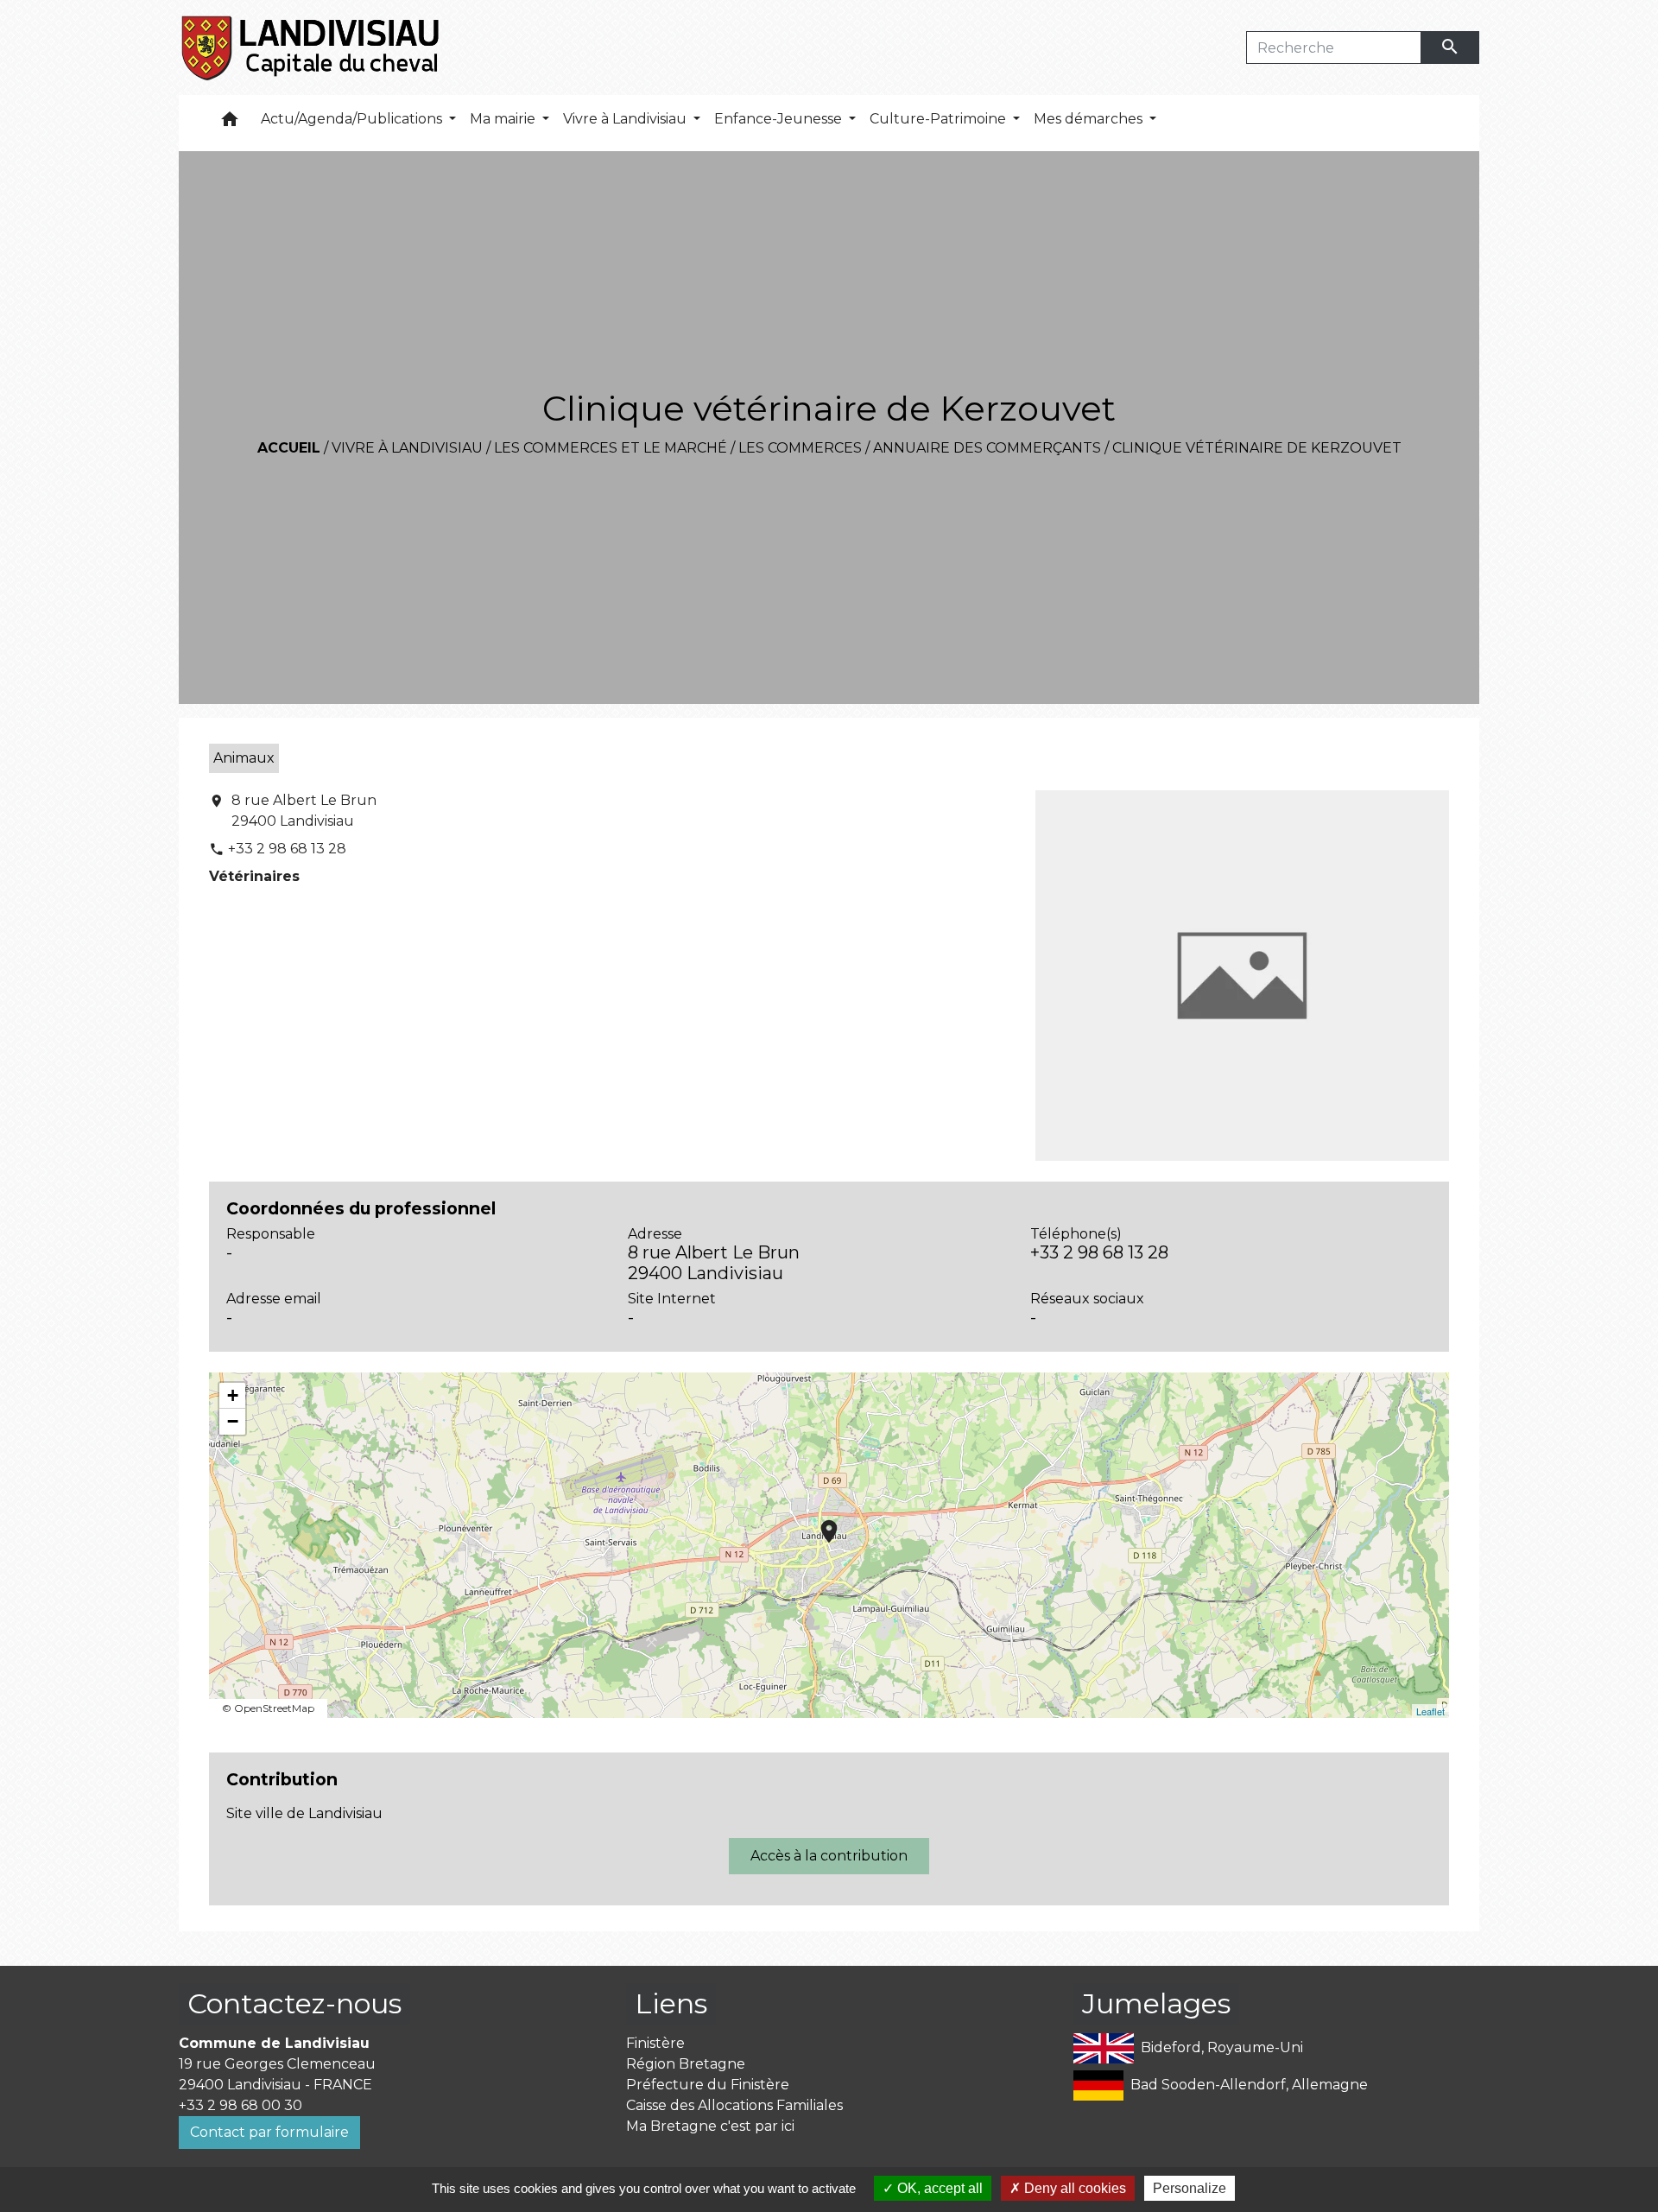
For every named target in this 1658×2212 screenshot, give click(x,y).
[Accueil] (311, 48)
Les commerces (800, 448)
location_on (820, 1523)
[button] (230, 123)
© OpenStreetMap (268, 1708)
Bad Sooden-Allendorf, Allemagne (1249, 2085)
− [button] (233, 1421)
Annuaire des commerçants (987, 448)
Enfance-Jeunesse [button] (780, 119)
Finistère (655, 2043)
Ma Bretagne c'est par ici (710, 2126)
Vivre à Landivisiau (407, 448)
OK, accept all (938, 2188)
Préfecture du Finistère (708, 2085)
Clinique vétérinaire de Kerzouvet (1257, 448)
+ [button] (233, 1395)
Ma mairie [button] (504, 119)
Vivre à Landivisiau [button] (626, 119)
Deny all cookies (1073, 2188)
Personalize (1190, 2188)
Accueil (289, 448)
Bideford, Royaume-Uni (1222, 2047)
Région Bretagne (686, 2064)
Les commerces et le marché (611, 448)
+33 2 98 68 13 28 (287, 849)
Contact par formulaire (269, 2132)
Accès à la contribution (829, 1856)
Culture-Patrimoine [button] (940, 119)
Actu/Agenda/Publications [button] (353, 119)
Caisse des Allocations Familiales (734, 2105)
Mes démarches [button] (1090, 119)
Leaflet (1430, 1711)
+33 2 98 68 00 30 (240, 2105)
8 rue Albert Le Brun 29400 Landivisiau (304, 811)
